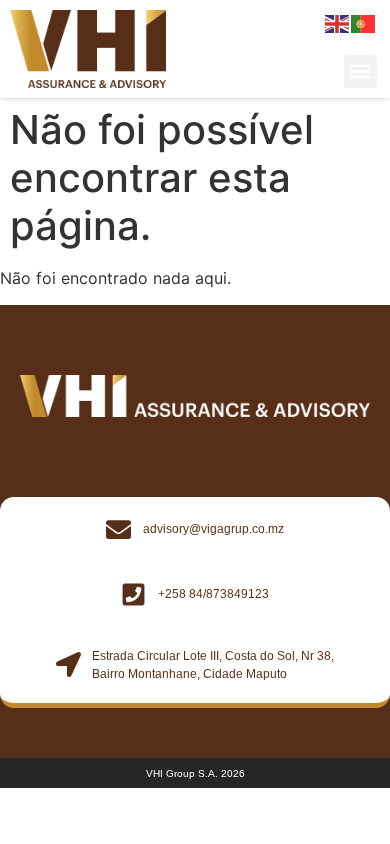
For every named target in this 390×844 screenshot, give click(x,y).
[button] (360, 71)
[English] (338, 23)
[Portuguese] (364, 23)
